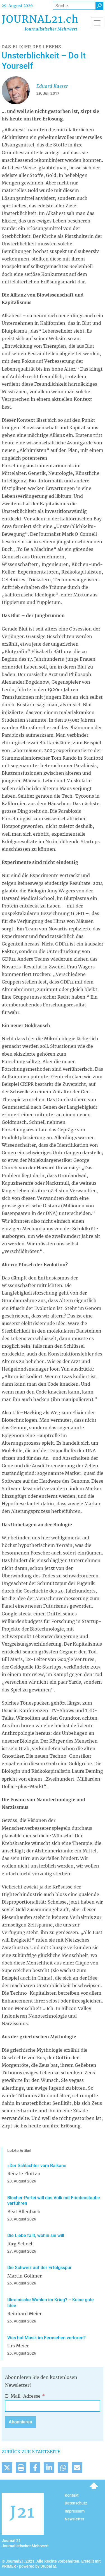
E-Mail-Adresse (23, 2396)
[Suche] (99, 6)
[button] (7, 2468)
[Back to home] (40, 23)
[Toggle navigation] (97, 23)
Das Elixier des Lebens (32, 47)
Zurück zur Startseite (31, 2452)
